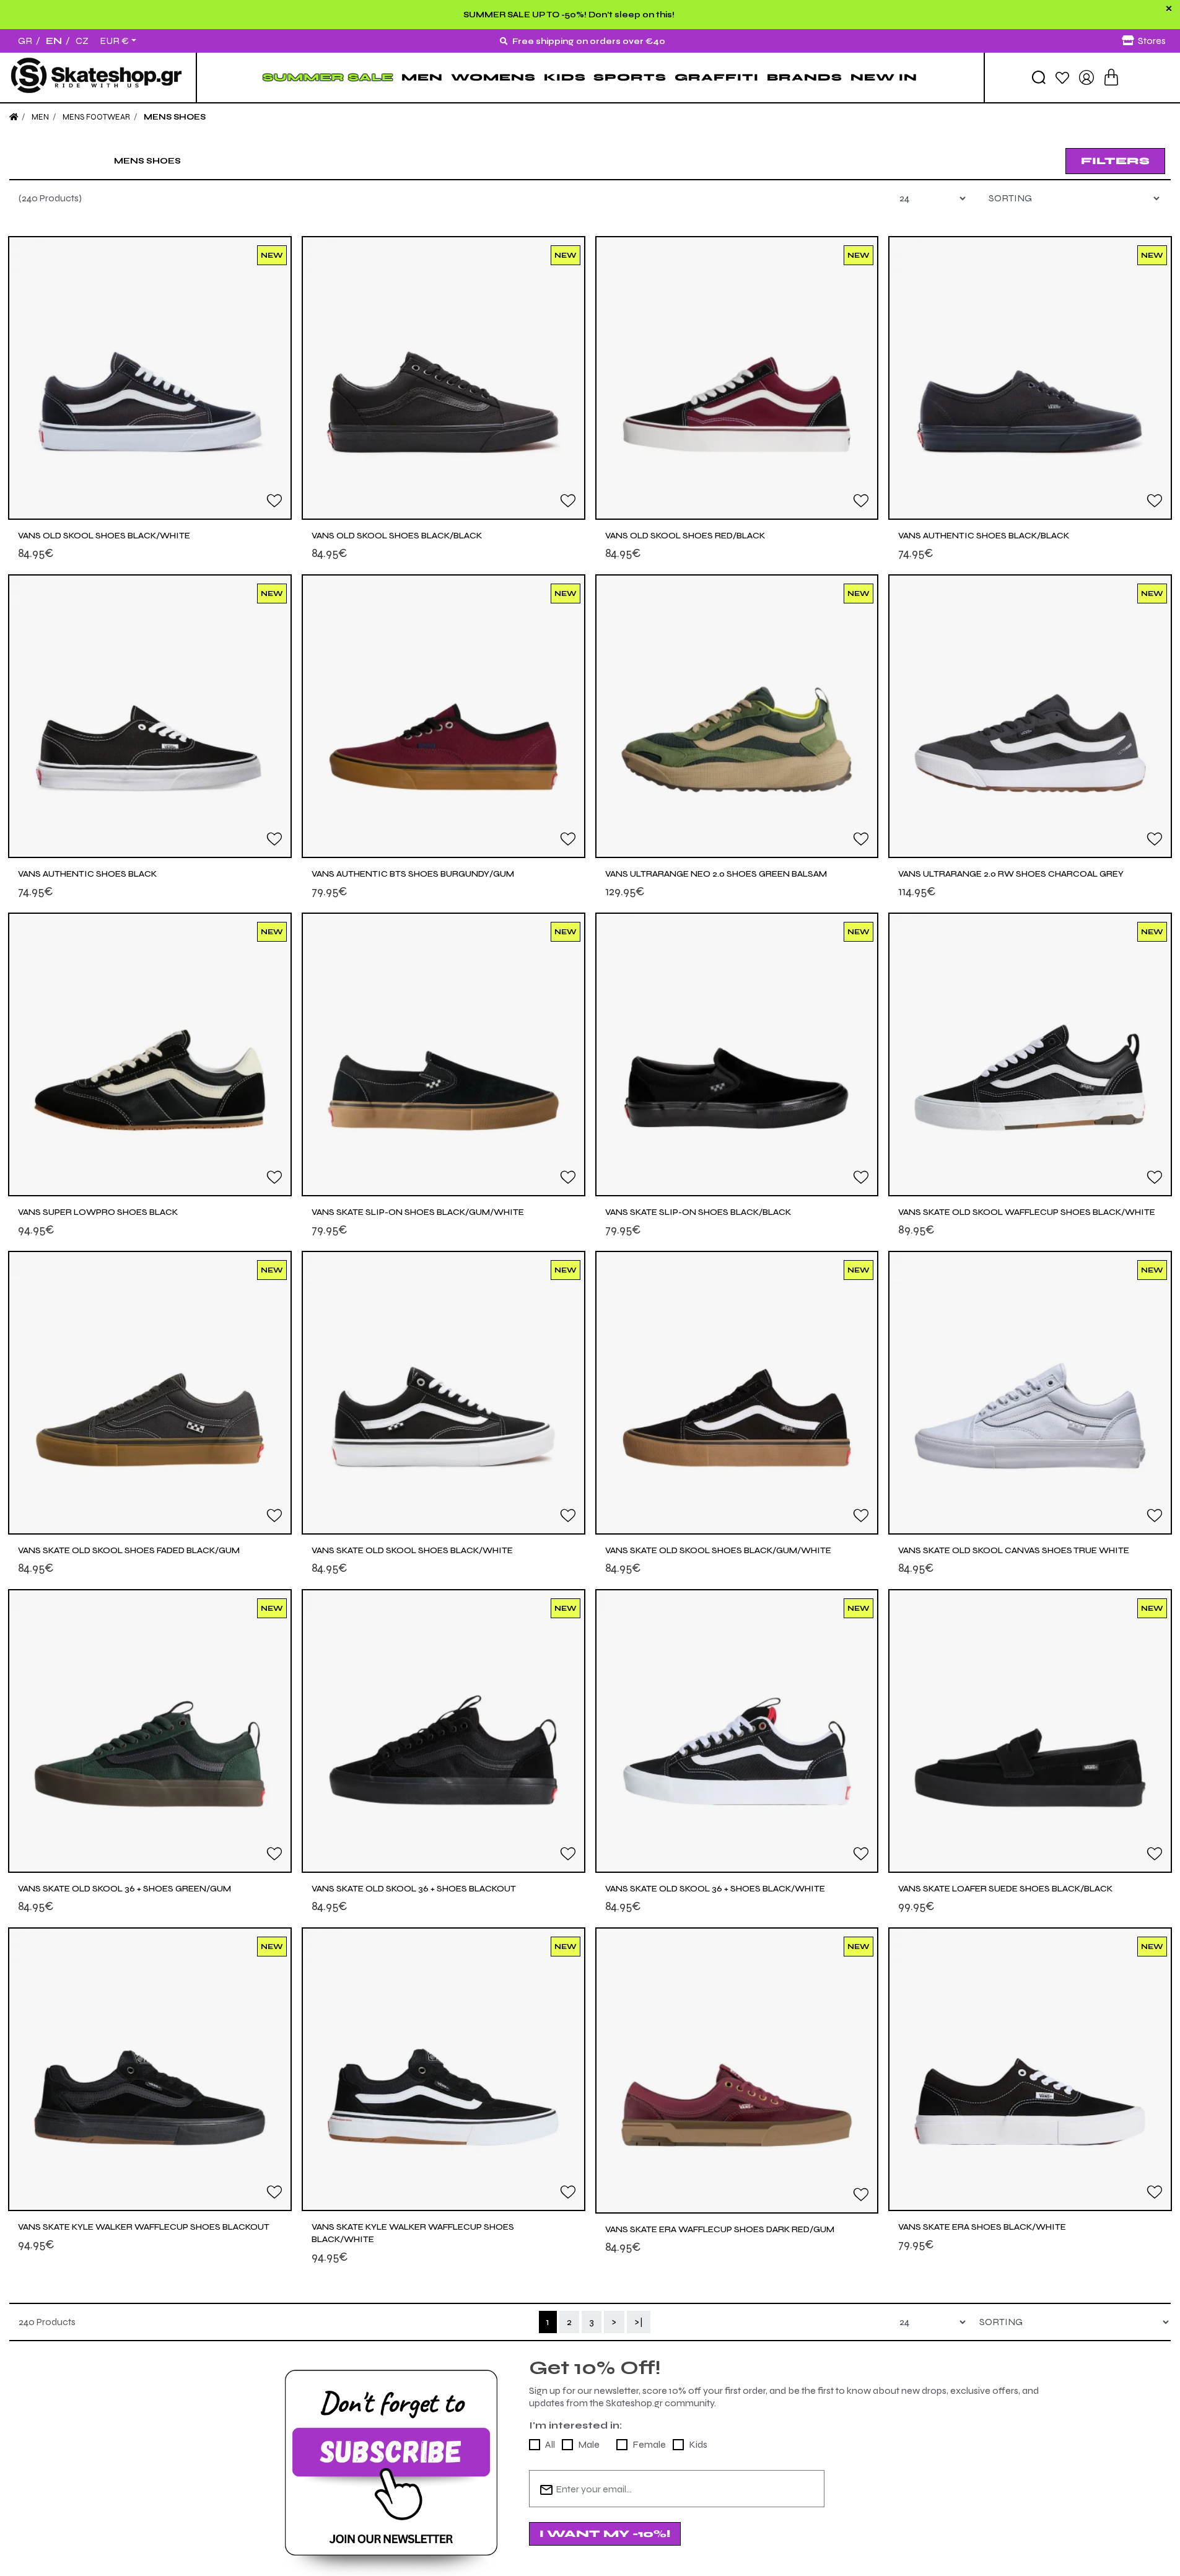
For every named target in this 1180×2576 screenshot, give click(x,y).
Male (589, 2444)
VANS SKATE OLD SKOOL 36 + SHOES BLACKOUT (414, 1889)
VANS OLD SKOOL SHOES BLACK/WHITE (104, 536)
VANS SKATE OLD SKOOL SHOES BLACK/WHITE (412, 1550)
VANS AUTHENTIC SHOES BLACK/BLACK (984, 536)
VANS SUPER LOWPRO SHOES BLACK (98, 1212)
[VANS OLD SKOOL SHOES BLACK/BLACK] (444, 378)
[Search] (1039, 77)
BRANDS (805, 77)
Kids (698, 2444)
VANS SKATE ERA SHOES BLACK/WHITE (982, 2227)
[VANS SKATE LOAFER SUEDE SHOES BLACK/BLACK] (1030, 1731)
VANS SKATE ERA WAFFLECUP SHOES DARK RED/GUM (720, 2229)
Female (649, 2444)
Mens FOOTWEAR (96, 117)
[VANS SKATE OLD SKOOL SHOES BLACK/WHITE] (444, 1393)
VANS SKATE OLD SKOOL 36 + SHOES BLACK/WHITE (715, 1889)
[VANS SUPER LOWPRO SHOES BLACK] (150, 1054)
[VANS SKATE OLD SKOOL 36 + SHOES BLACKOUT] (444, 1731)
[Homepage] (14, 117)
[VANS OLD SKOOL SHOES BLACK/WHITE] (150, 378)
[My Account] (1086, 77)
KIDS (565, 77)
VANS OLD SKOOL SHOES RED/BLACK (685, 536)
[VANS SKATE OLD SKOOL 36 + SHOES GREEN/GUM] (150, 1731)
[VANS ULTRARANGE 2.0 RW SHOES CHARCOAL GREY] (1030, 716)
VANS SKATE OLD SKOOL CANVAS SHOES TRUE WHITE (1014, 1550)
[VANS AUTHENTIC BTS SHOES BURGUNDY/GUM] (444, 716)
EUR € (114, 41)
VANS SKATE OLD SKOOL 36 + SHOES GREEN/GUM (125, 1889)
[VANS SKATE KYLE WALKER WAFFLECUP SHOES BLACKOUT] (150, 2069)
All (550, 2444)
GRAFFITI (717, 77)
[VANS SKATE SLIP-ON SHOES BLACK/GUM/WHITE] (444, 1054)
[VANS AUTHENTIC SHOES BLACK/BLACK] (1030, 378)
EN (54, 41)
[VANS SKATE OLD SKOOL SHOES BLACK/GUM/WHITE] (737, 1393)
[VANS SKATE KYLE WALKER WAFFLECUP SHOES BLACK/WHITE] (444, 2069)
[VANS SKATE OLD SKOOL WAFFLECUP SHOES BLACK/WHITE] (1030, 1054)
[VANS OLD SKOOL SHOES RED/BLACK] (737, 378)
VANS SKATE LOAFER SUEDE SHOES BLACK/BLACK (1005, 1889)
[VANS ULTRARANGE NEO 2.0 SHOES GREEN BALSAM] (737, 716)
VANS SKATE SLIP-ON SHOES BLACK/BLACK (698, 1212)
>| (639, 2322)
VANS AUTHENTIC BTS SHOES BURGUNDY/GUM (413, 874)
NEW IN (884, 77)
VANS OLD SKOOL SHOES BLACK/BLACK (397, 536)
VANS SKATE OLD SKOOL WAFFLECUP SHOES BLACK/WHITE (1027, 1212)
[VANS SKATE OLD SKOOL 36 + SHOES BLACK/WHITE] (737, 1731)
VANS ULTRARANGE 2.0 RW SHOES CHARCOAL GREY (1011, 874)
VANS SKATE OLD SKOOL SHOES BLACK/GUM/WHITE (718, 1550)
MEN (422, 77)
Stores (1152, 41)
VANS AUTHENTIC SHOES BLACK (87, 874)
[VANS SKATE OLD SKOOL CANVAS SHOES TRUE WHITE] (1030, 1393)
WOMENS (493, 77)
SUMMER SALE (328, 77)
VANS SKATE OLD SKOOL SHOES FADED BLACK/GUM (129, 1550)
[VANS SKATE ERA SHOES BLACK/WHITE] (1030, 2069)
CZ (82, 41)
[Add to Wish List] (274, 500)
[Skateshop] (98, 77)
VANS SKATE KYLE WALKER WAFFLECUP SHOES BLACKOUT (144, 2227)
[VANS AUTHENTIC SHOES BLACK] (150, 716)
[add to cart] (1111, 77)
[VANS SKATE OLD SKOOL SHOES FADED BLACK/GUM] (150, 1393)
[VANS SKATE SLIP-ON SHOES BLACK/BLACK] (737, 1054)
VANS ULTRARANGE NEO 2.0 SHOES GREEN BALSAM (716, 874)
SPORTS (630, 77)
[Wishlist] (1062, 77)
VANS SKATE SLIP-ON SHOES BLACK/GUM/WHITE (418, 1212)
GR (25, 41)
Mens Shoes (175, 117)
